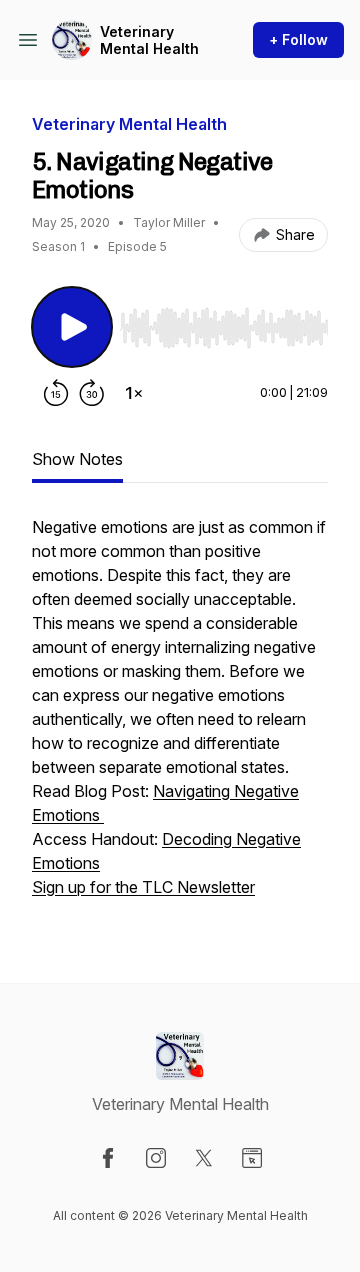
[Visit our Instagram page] (156, 1158)
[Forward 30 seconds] (92, 393)
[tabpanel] (180, 717)
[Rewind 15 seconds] (56, 393)
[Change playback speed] (134, 393)
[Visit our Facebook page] (108, 1158)
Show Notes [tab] (77, 459)
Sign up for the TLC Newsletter (143, 887)
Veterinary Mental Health (149, 40)
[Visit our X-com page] (204, 1158)
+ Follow (298, 39)
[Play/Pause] (72, 327)
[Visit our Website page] (252, 1158)
